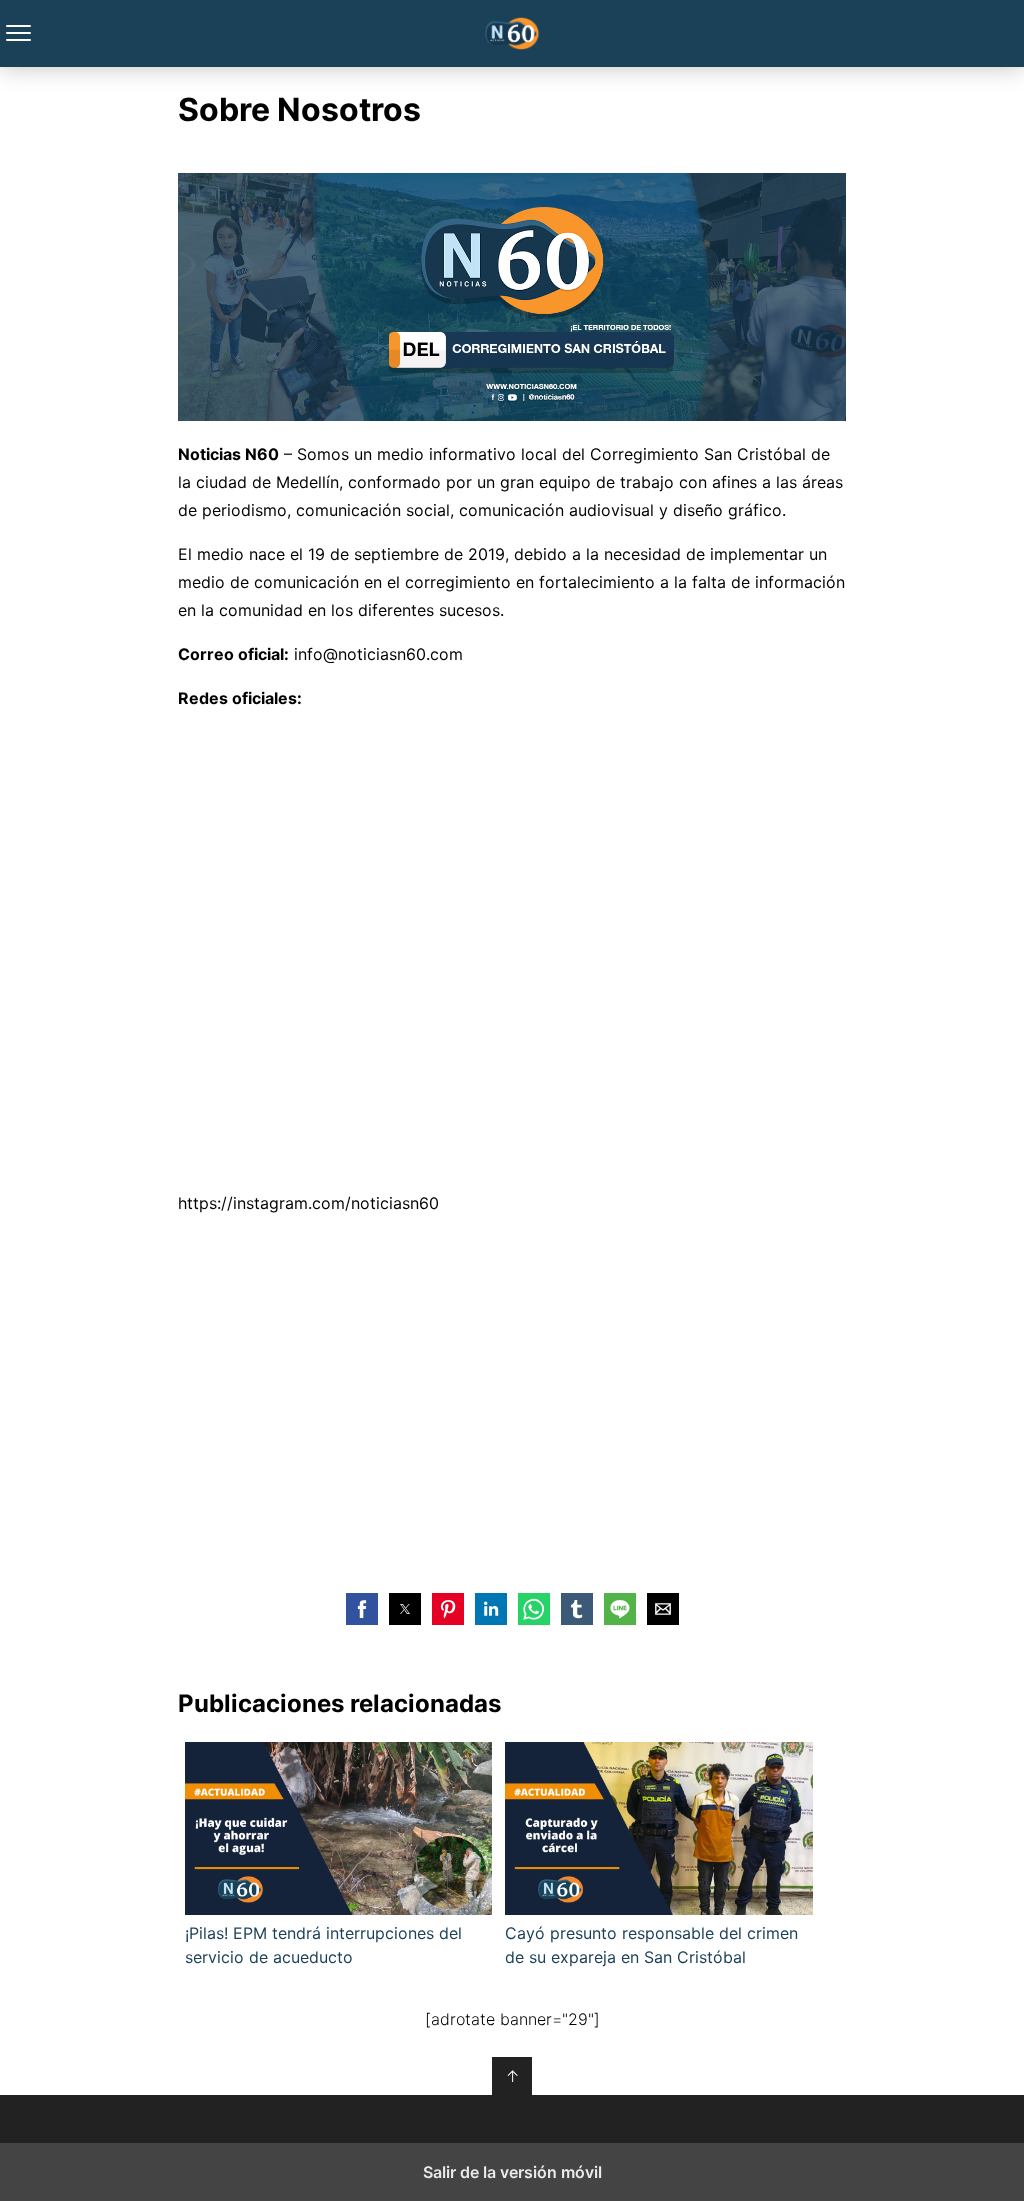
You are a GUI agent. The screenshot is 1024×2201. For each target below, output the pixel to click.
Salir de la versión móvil (512, 2172)
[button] (362, 1609)
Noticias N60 (512, 33)
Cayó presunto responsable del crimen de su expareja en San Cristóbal (651, 1945)
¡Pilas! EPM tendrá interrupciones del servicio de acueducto (323, 1945)
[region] (512, 1401)
